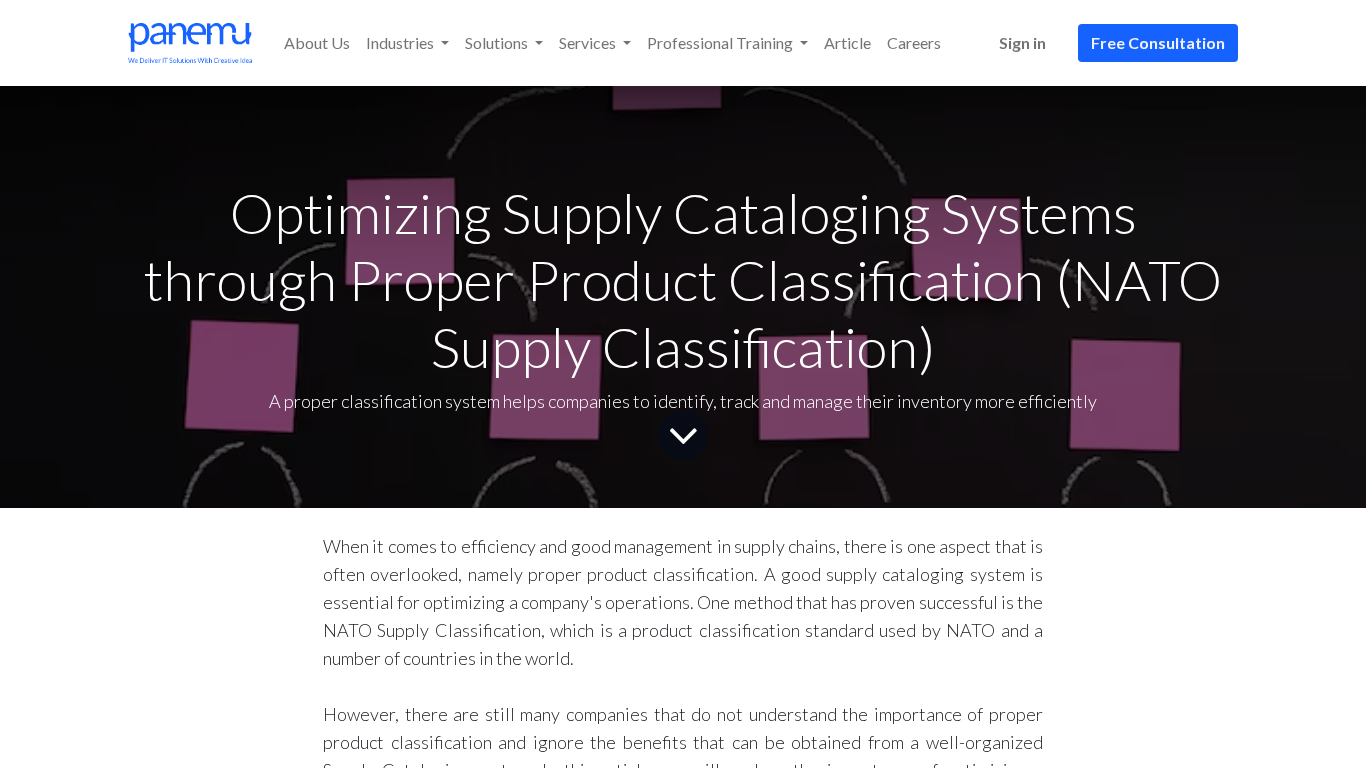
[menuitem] (317, 43)
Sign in (1022, 42)
